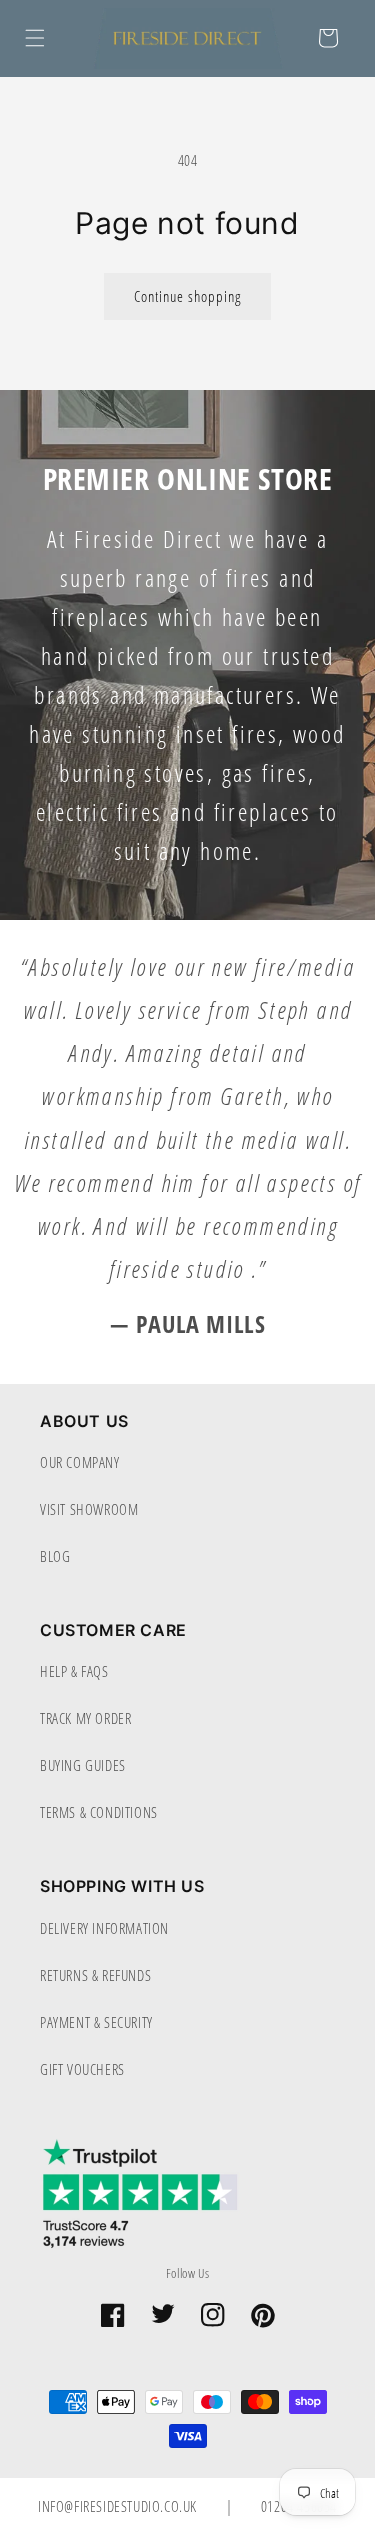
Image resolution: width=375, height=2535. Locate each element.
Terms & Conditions (99, 1812)
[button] (35, 38)
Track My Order (85, 1718)
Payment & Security (96, 2022)
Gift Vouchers (82, 2069)
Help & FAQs (74, 1671)
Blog (55, 1556)
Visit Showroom (89, 1509)
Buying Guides (83, 1765)
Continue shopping (187, 296)
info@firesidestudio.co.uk (119, 2506)
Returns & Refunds (95, 1975)
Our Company (80, 1462)
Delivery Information (104, 1928)
